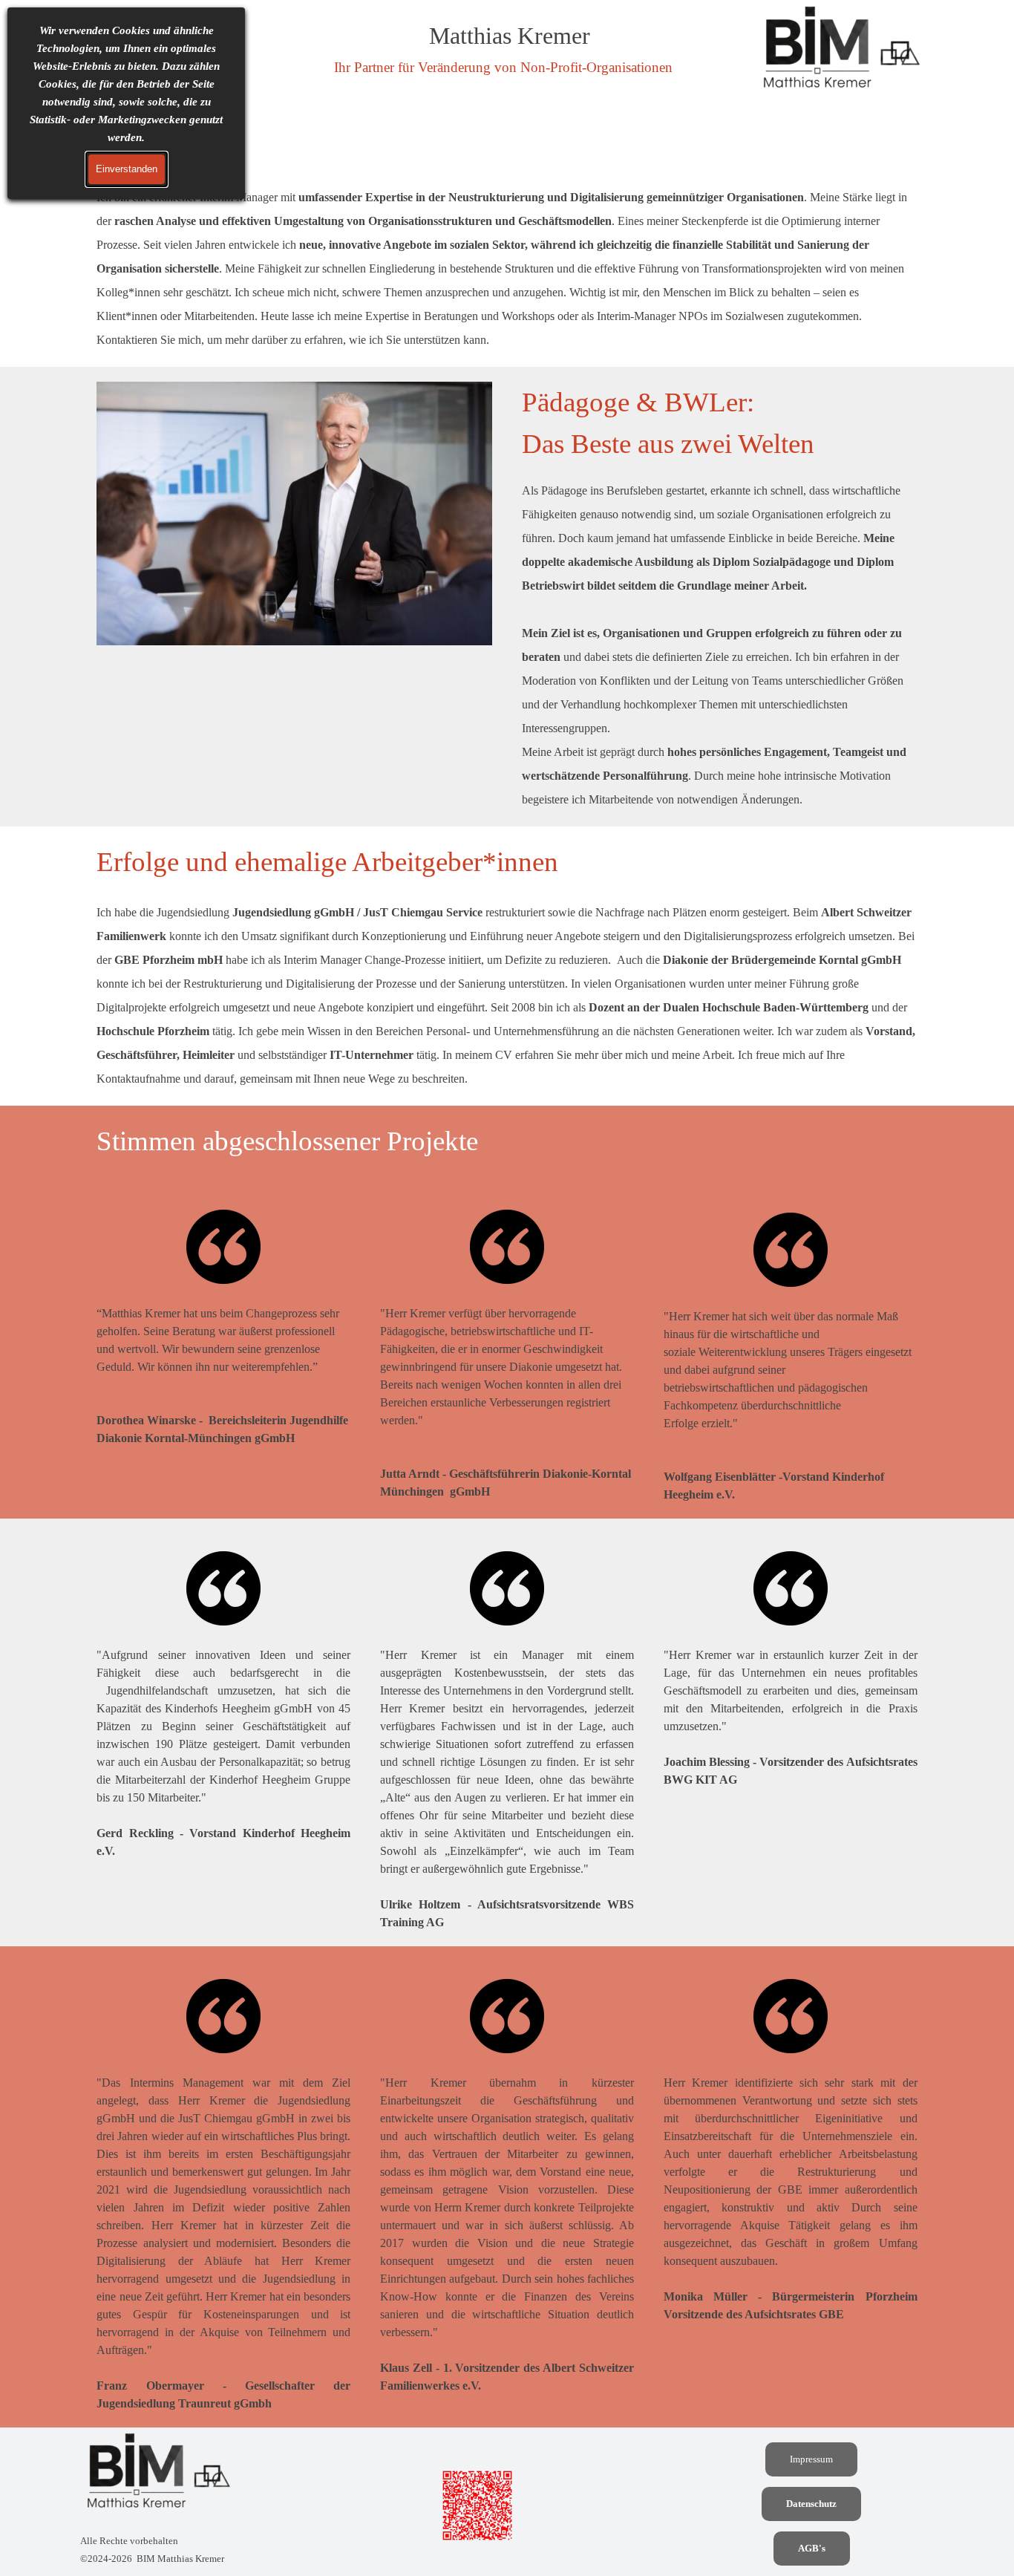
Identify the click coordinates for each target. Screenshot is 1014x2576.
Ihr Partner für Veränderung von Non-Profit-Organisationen (503, 67)
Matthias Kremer (510, 36)
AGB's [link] (812, 2548)
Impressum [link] (811, 2459)
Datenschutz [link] (811, 2504)
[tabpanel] (507, 239)
